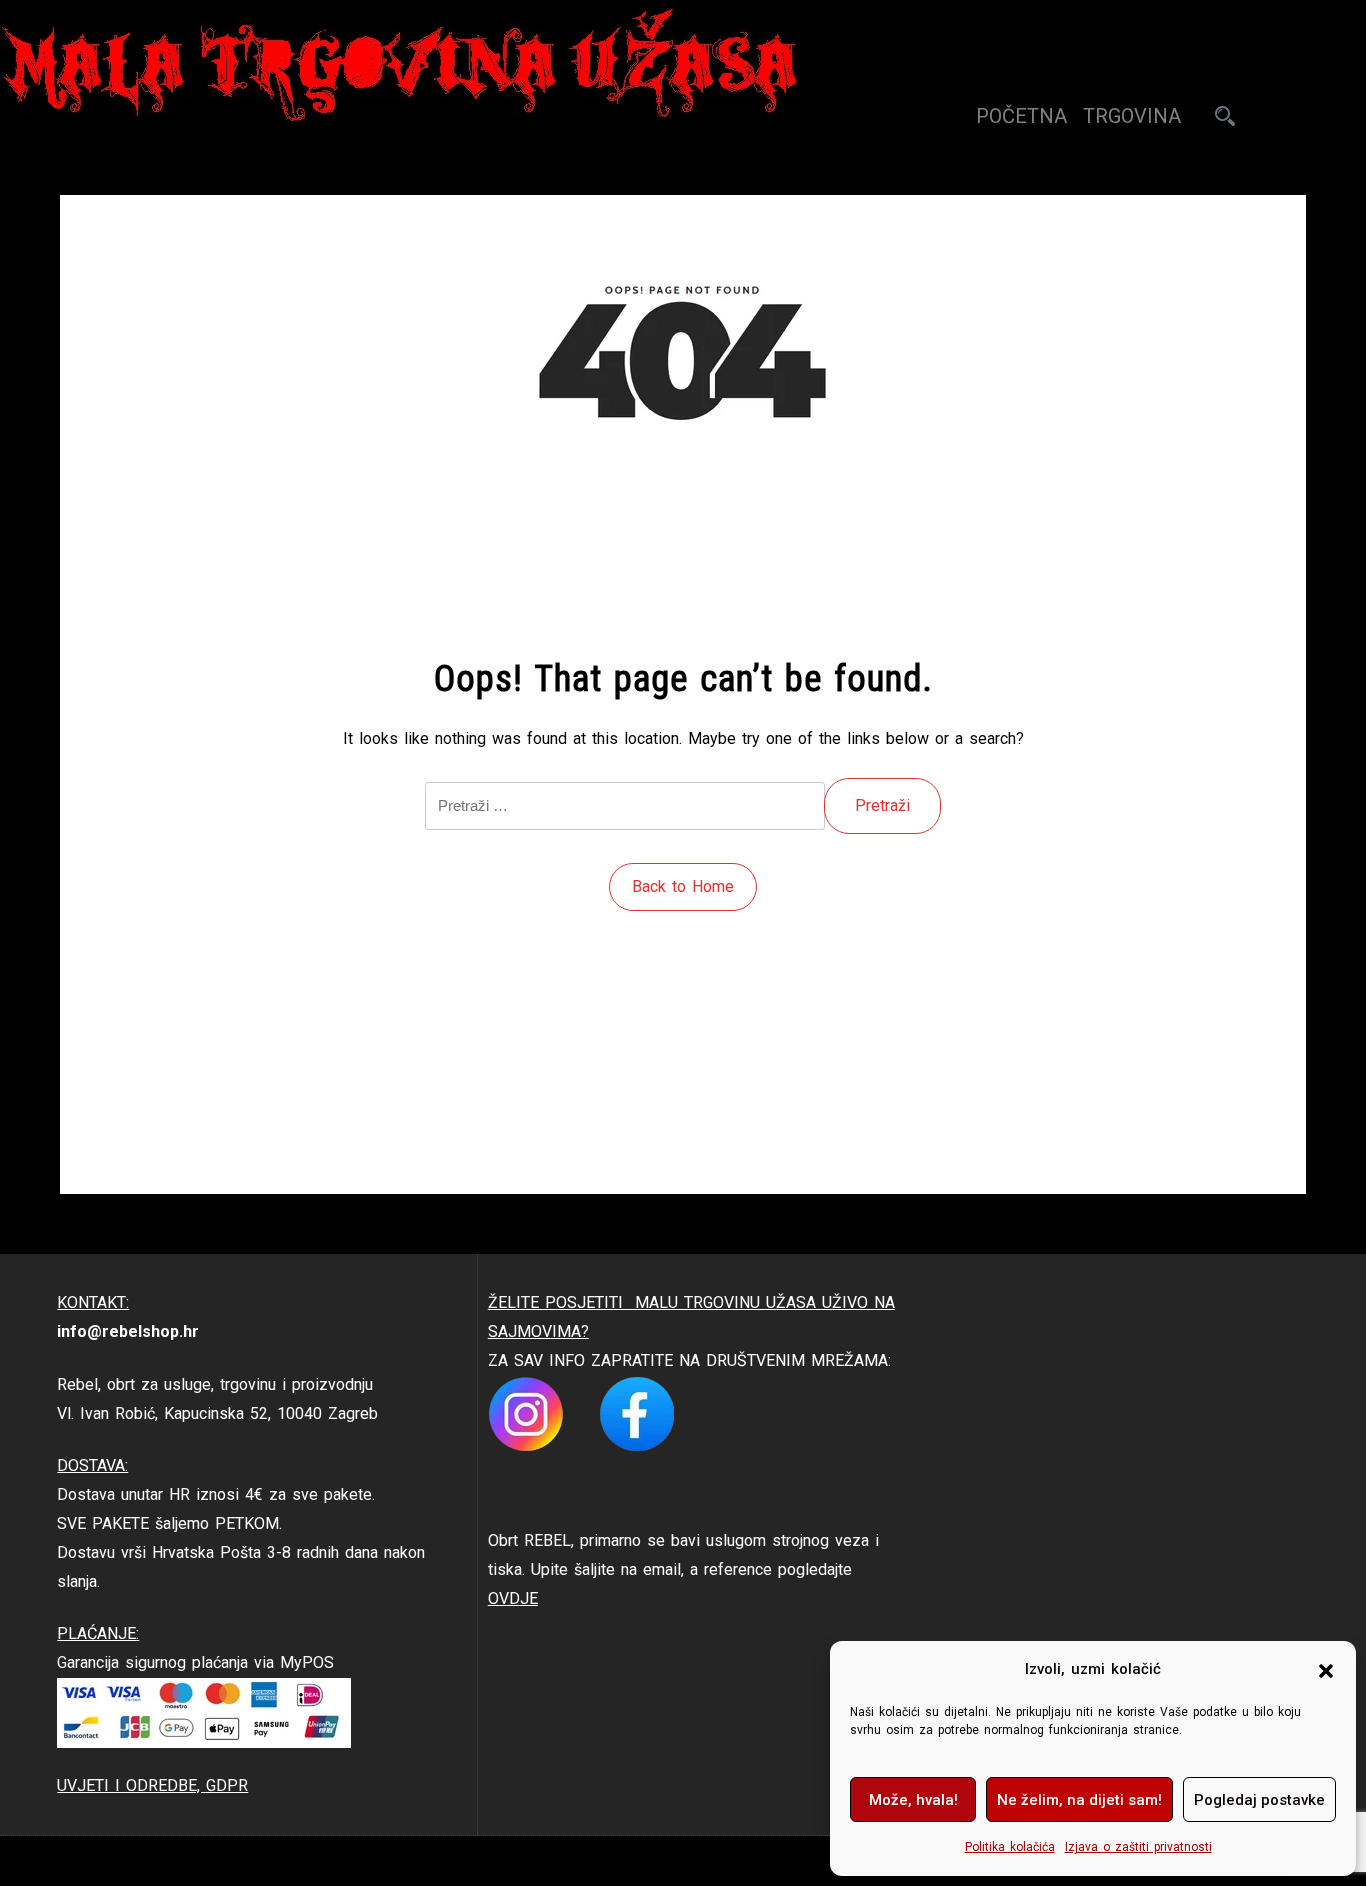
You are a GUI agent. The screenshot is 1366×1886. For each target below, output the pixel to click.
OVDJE (513, 1598)
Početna (1021, 116)
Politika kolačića (1010, 1847)
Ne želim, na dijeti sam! (1079, 1800)
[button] (1326, 1670)
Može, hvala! (913, 1800)
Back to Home (683, 886)
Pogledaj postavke (1259, 1800)
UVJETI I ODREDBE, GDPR (152, 1785)
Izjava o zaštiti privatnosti (1138, 1847)
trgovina (1132, 116)
